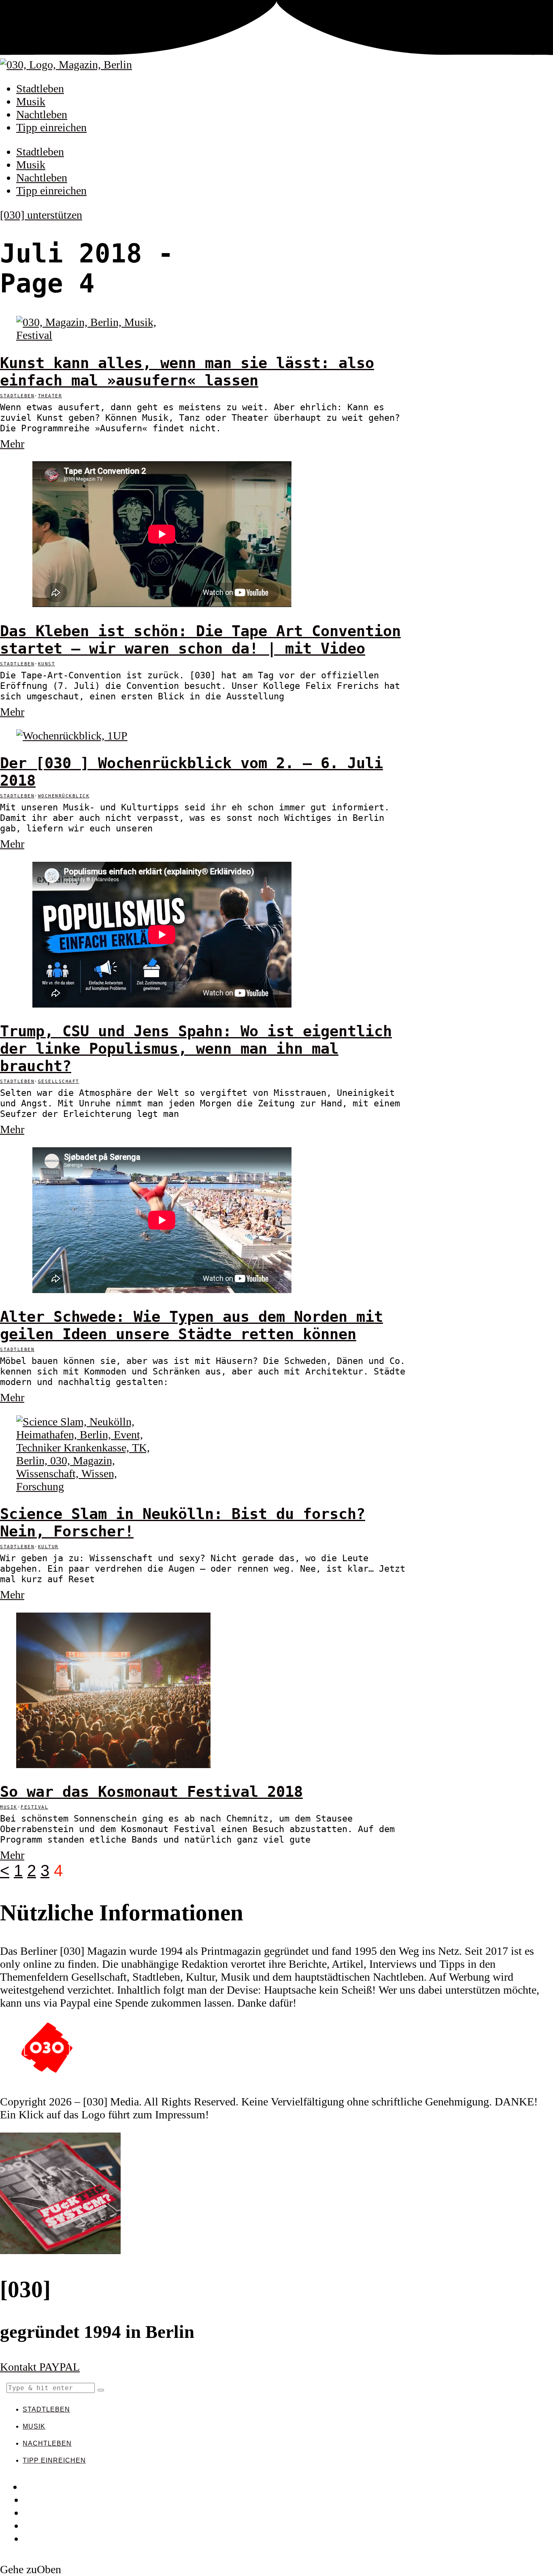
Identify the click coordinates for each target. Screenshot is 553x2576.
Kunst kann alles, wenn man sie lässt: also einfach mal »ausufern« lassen (187, 372)
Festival (34, 1807)
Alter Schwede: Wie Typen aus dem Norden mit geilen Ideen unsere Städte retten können (191, 1325)
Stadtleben (40, 88)
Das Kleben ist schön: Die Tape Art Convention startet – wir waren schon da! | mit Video (200, 640)
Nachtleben (42, 114)
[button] (101, 2390)
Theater (50, 396)
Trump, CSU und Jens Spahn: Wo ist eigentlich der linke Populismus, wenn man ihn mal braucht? (196, 1049)
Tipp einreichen (51, 127)
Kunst (47, 664)
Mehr (12, 444)
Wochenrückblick (64, 796)
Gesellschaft (59, 1081)
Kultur (48, 1547)
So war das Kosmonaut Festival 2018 (151, 1792)
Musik (31, 101)
